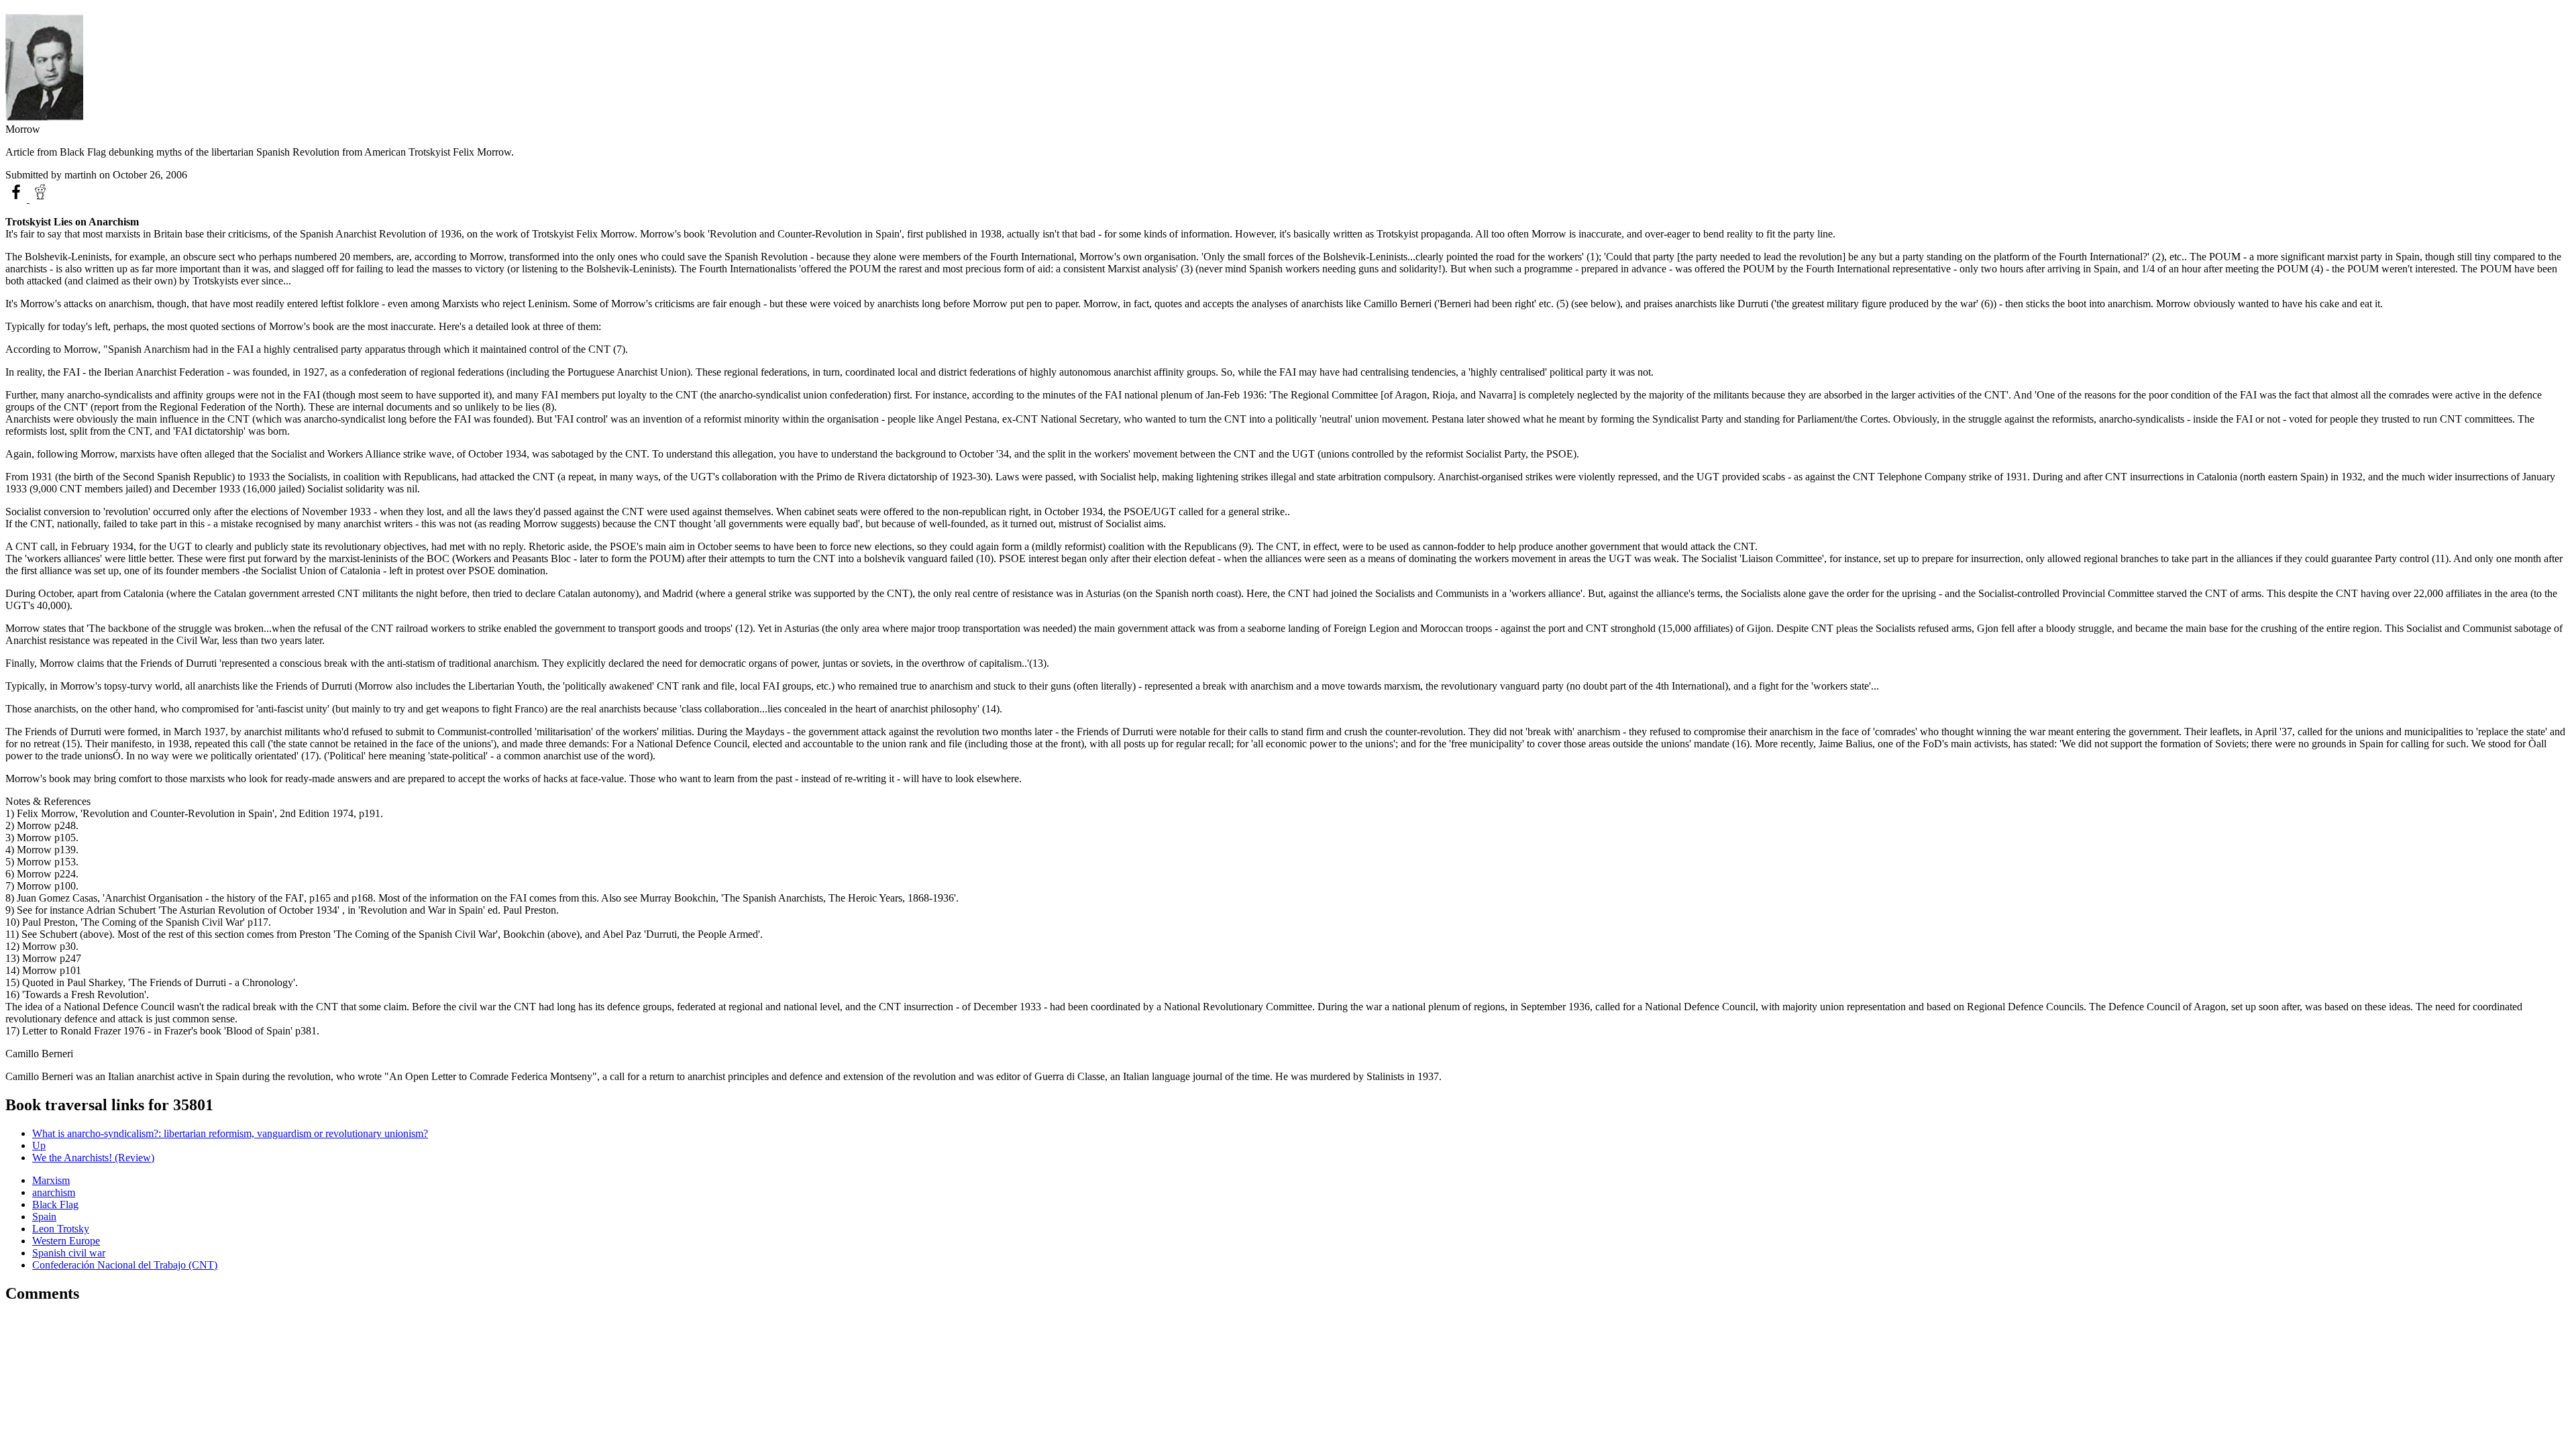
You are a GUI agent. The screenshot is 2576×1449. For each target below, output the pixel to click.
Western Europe (66, 1241)
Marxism (51, 1180)
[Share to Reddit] (40, 199)
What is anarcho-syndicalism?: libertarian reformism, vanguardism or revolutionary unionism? (230, 1133)
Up (39, 1145)
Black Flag (55, 1204)
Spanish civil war (69, 1253)
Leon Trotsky (61, 1229)
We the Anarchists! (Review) (93, 1158)
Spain (44, 1217)
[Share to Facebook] (17, 199)
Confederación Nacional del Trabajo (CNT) (125, 1265)
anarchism (54, 1192)
